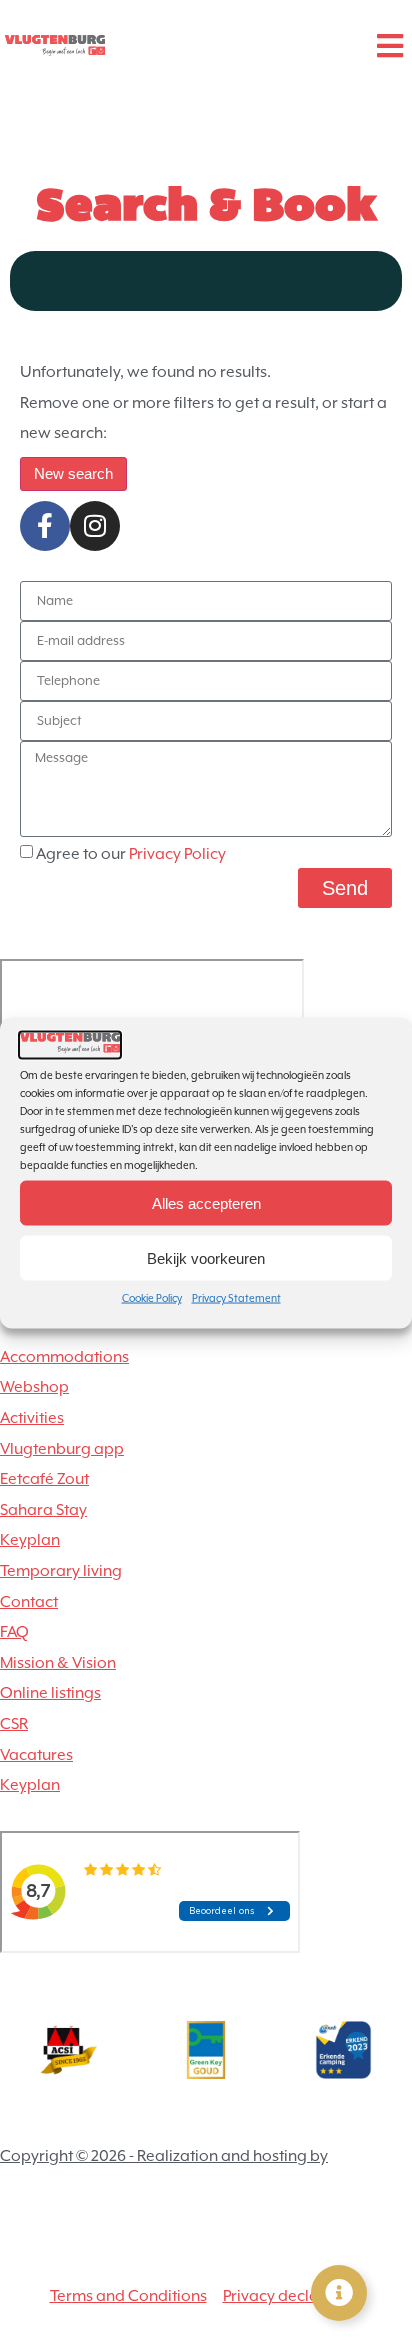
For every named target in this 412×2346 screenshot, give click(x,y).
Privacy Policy (177, 854)
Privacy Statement (236, 1298)
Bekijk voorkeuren (206, 1257)
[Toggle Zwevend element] (339, 2293)
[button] (389, 45)
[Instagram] (95, 526)
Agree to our (131, 854)
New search (73, 473)
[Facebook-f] (45, 526)
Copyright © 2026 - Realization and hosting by (164, 2156)
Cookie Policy (152, 1298)
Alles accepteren (206, 1202)
